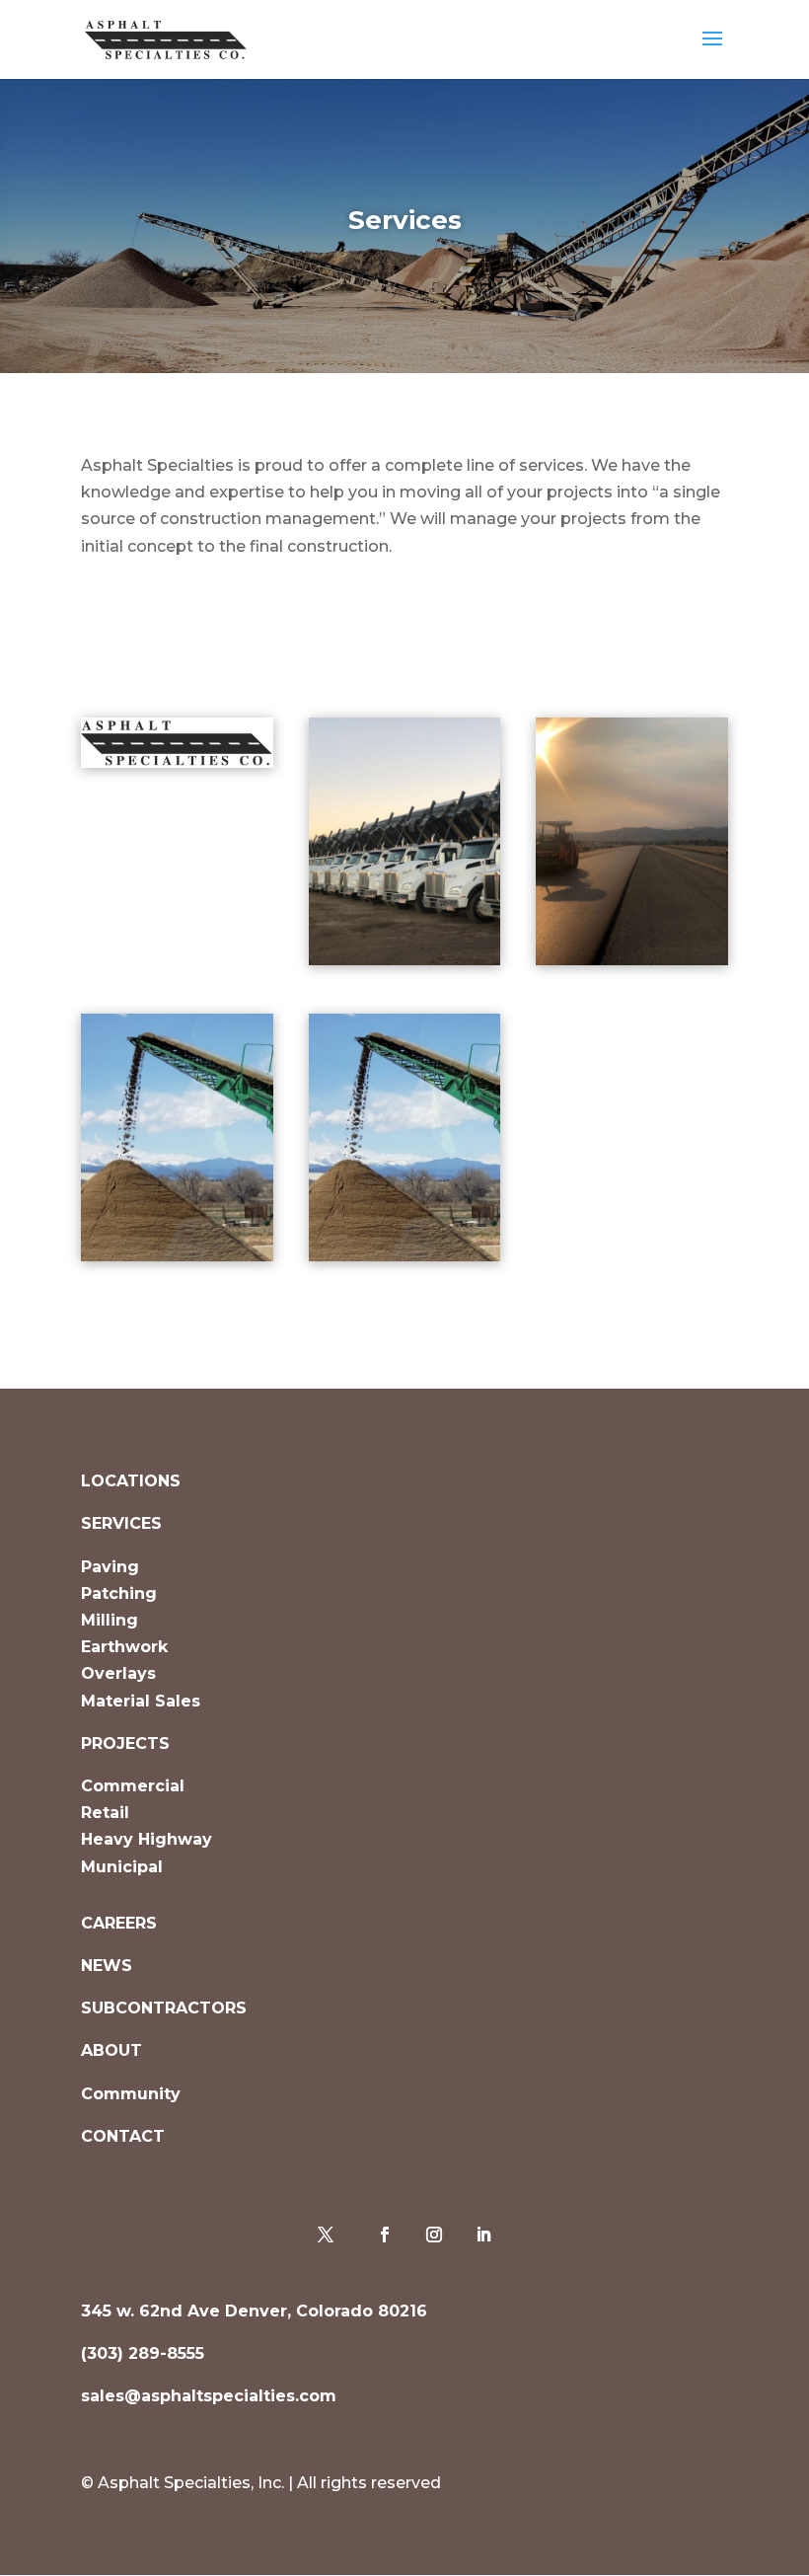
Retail (105, 1813)
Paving (110, 1567)
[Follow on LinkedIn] (483, 2235)
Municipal (122, 1867)
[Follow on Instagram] (434, 2235)
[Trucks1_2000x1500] (405, 960)
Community (131, 2094)
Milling (110, 1620)
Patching (119, 1593)
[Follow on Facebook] (385, 2235)
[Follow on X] (326, 2235)
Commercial (133, 1786)
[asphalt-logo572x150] (177, 762)
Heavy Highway (147, 1839)
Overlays (118, 1673)
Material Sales (141, 1701)
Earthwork (124, 1647)
